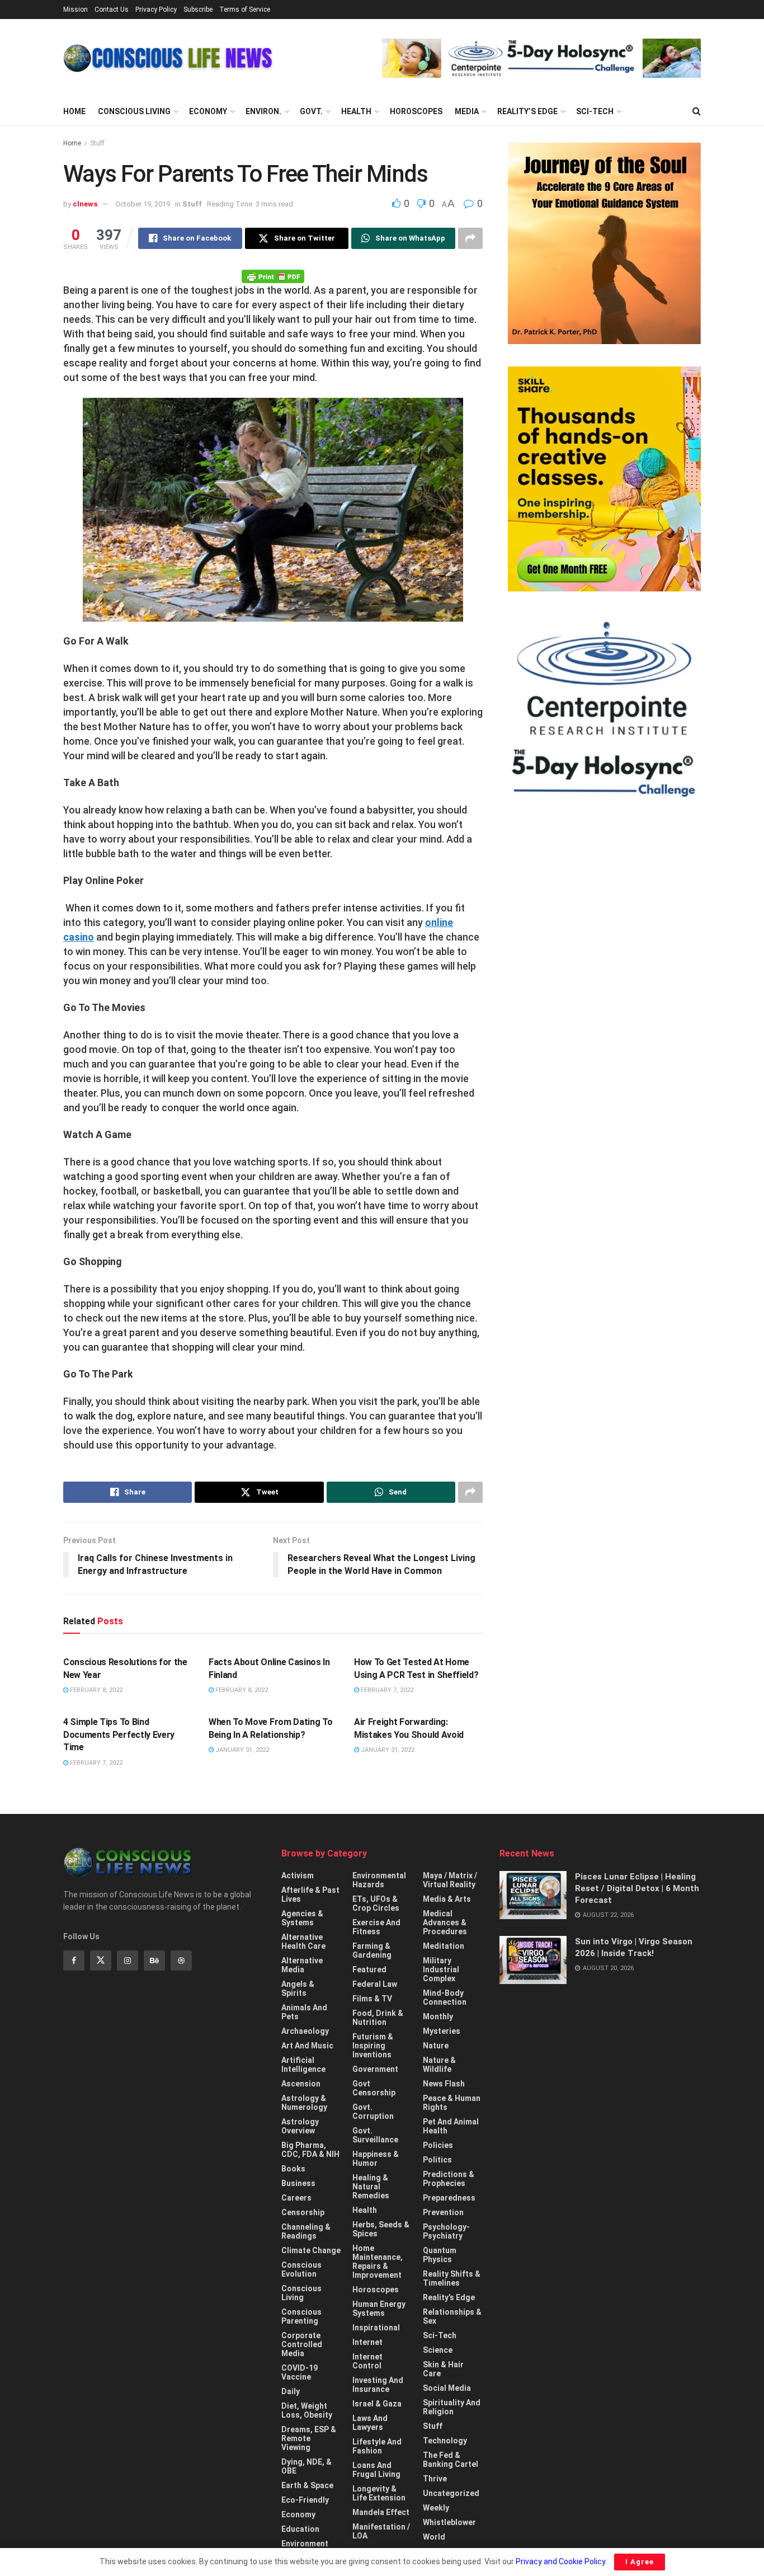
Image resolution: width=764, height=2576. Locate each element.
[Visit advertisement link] (541, 58)
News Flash (444, 2084)
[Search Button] (697, 111)
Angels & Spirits (298, 1989)
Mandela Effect (381, 2512)
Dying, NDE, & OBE (306, 2466)
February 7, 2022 (386, 1690)
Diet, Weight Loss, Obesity (307, 2410)
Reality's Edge (449, 2297)
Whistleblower (449, 2522)
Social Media (447, 2388)
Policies (438, 2145)
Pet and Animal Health (451, 2126)
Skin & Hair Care (443, 2369)
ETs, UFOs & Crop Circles (376, 1903)
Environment (305, 2544)
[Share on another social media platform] (470, 238)
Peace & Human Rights (452, 2103)
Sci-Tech (595, 111)
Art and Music (307, 2046)
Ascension (301, 2084)
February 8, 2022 (95, 1690)
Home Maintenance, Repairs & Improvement (378, 2262)
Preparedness (449, 2198)
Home (74, 111)
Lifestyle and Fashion (377, 2446)
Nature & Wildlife (439, 2065)
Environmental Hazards (379, 1880)
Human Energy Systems (379, 2309)
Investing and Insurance (378, 2385)
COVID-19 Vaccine (300, 2372)
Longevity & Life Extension (379, 2493)
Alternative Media (302, 1965)
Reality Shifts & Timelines (452, 2278)
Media (467, 111)
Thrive (435, 2479)
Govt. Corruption (373, 2112)
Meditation (444, 1946)
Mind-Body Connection (445, 1997)
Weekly (436, 2508)
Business (298, 2183)
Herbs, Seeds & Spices (381, 2229)
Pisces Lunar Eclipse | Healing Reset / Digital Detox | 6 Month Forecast (637, 1888)
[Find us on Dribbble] (181, 1961)
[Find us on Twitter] (101, 1961)
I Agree (640, 2562)
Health (356, 111)
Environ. (263, 111)
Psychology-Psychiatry (446, 2231)
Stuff (97, 143)
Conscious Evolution (301, 2269)
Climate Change (311, 2250)
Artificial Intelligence (303, 2065)
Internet (367, 2342)
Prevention (443, 2212)
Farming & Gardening (372, 1950)
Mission (76, 10)
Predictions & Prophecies (449, 2179)
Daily (291, 2391)
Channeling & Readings (306, 2231)
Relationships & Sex (452, 2316)
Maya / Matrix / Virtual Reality (450, 1880)
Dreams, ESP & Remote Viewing (309, 2438)
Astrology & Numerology (304, 2103)
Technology (445, 2441)
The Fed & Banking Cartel (451, 2460)
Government (375, 2069)
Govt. (311, 111)
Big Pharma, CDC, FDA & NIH (310, 2150)
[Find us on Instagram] (128, 1961)
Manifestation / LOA (381, 2531)
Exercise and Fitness (376, 1927)
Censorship (303, 2212)
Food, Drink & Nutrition (378, 2018)
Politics (437, 2160)
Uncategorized (451, 2493)
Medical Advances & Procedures (445, 1922)
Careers (296, 2198)
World (434, 2537)
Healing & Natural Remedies (371, 2187)
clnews (85, 204)
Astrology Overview (300, 2126)
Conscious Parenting (301, 2316)
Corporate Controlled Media (302, 2344)
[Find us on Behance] (154, 1961)
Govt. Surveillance (375, 2135)
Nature (436, 2046)
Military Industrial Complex (441, 1969)
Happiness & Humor (376, 2159)
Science (438, 2350)
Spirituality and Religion (452, 2407)
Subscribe (198, 10)
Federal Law (375, 1984)
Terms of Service (245, 10)
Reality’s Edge (527, 111)
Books (293, 2169)
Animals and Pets (304, 2012)
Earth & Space (307, 2485)
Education (300, 2529)
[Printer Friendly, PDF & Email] (273, 276)
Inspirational (376, 2328)
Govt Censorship (374, 2088)
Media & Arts (447, 1899)
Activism (298, 1875)
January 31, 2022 (241, 1750)
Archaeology (305, 2031)
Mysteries (442, 2031)
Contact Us (112, 10)
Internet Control (367, 2361)
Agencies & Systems (302, 1918)
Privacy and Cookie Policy (560, 2561)
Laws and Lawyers (370, 2423)
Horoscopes (416, 111)
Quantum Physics (440, 2255)
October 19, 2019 (143, 204)
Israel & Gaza (377, 2404)
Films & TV (372, 1999)
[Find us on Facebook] (74, 1961)
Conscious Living (134, 111)
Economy (208, 111)
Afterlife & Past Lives (310, 1895)
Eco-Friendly (305, 2500)
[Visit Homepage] (168, 58)
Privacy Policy (156, 10)
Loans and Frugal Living (376, 2470)
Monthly (438, 2016)
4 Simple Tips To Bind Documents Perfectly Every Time (119, 1734)
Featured (369, 1969)
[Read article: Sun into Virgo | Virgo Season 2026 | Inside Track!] (533, 1960)
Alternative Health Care (303, 1942)
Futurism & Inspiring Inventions (373, 2046)
